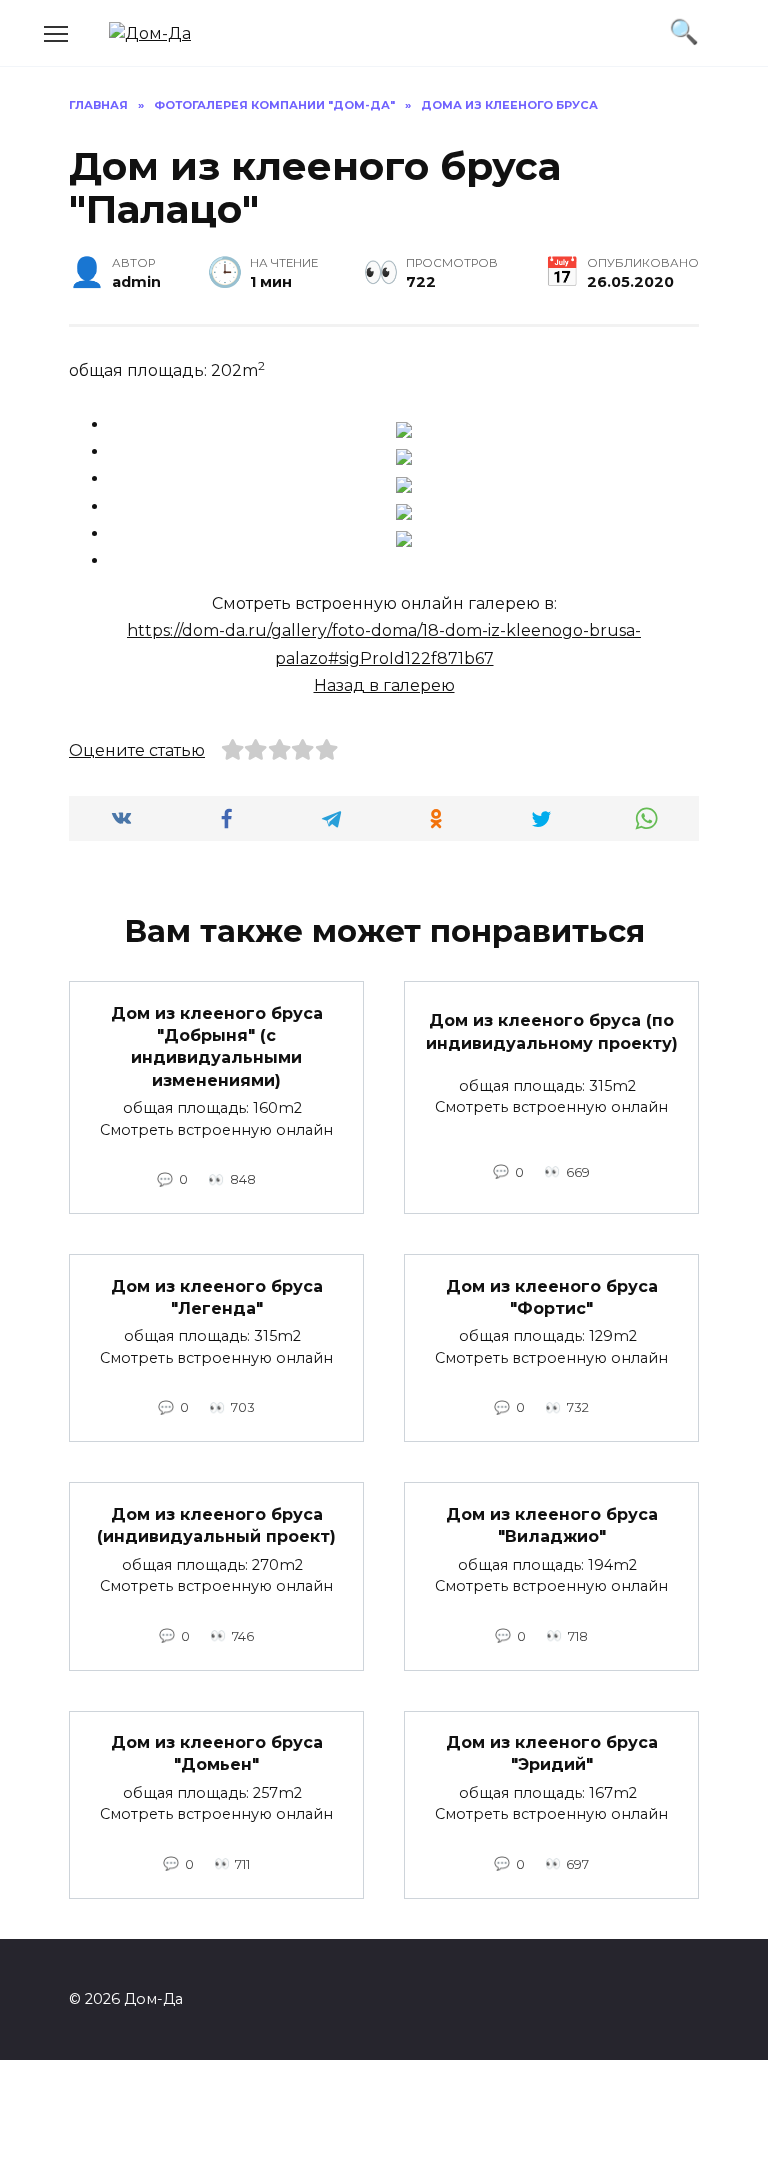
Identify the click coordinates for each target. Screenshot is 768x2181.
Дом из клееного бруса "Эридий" (552, 1753)
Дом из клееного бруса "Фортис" (552, 1296)
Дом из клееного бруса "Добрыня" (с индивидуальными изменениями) (217, 1046)
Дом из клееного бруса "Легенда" (217, 1296)
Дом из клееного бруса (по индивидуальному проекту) (552, 1031)
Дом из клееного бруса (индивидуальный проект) (216, 1524)
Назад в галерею (384, 685)
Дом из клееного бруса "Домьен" (217, 1753)
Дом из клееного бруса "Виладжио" (552, 1524)
